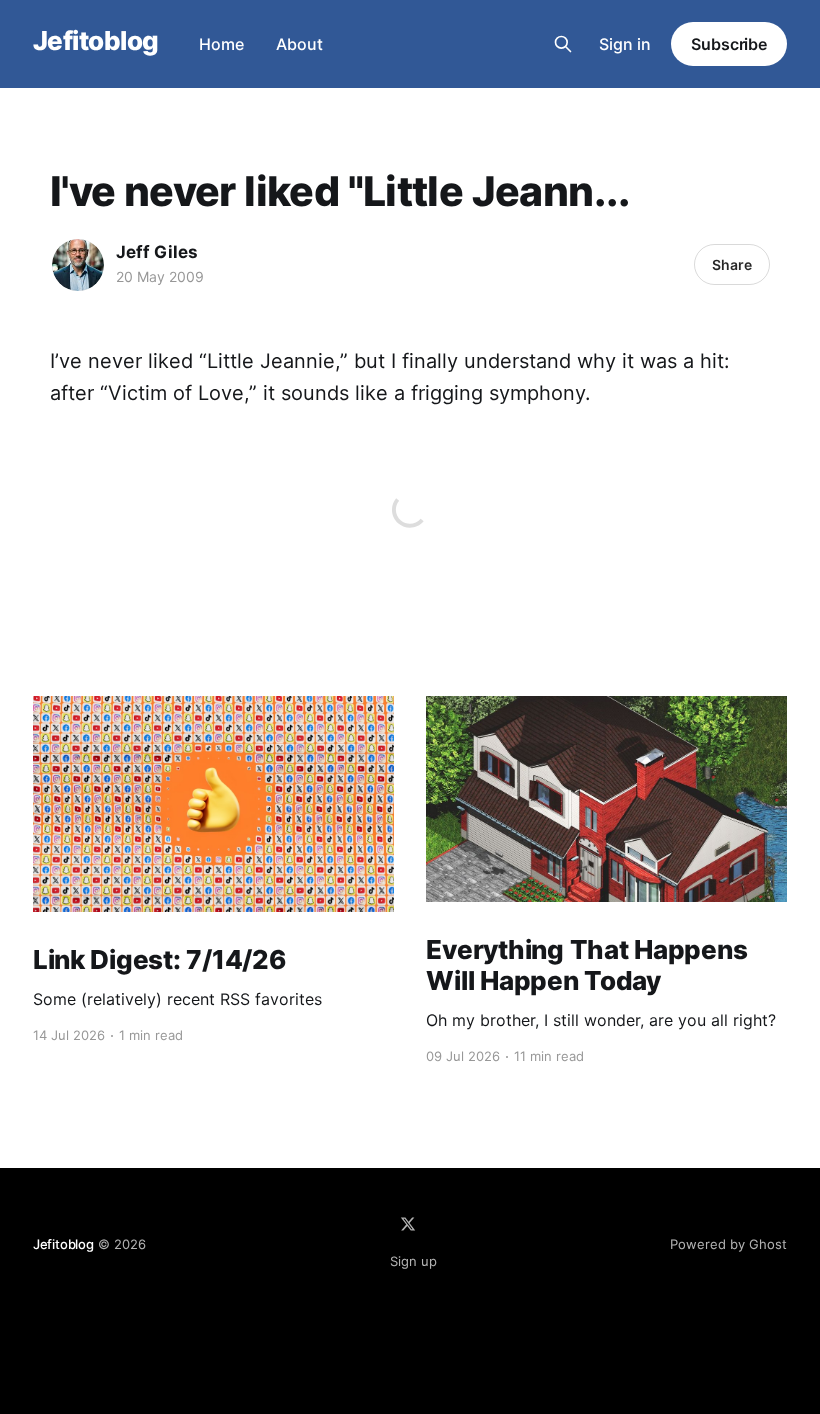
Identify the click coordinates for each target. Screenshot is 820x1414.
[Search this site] (563, 44)
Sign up (413, 1261)
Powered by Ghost (728, 1244)
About (299, 44)
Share (732, 264)
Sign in (625, 44)
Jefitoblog (96, 41)
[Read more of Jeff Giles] (78, 265)
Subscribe (729, 44)
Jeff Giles (157, 252)
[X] (408, 1224)
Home (221, 44)
